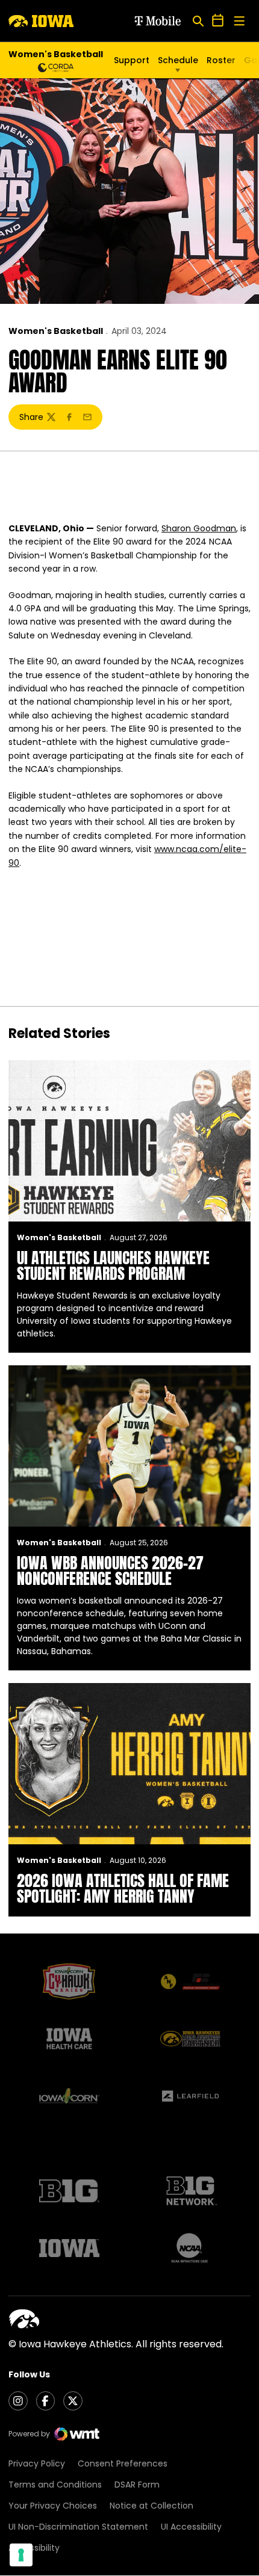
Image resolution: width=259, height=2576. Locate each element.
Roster (221, 60)
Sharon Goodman (199, 528)
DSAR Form (137, 2485)
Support (132, 60)
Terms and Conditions (55, 2485)
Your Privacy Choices (53, 2506)
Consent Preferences (123, 2463)
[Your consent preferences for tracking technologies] (21, 2555)
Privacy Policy (37, 2463)
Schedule (178, 60)
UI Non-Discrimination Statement (78, 2527)
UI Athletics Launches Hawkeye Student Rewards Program (113, 1265)
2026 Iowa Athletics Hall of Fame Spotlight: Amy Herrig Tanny (123, 1888)
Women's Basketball (56, 331)
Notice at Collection (151, 2506)
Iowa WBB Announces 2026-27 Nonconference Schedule (110, 1571)
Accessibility (34, 2548)
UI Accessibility (191, 2527)
